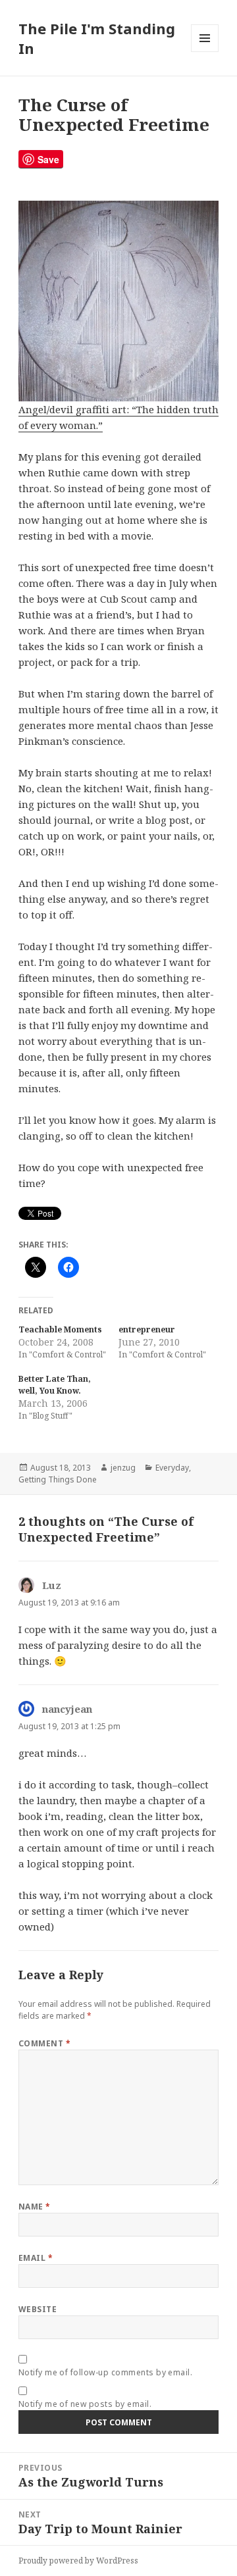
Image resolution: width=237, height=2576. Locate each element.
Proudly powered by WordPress (78, 2561)
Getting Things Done (58, 1479)
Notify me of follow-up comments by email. (106, 2372)
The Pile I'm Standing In (97, 38)
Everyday (172, 1468)
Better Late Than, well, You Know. (55, 1385)
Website (38, 2309)
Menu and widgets (205, 52)
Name (35, 2207)
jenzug (123, 1468)
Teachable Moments (60, 1329)
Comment (44, 2043)
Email (36, 2258)
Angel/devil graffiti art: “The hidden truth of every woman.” (118, 417)
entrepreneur (147, 1329)
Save (48, 159)
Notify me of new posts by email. (85, 2404)
